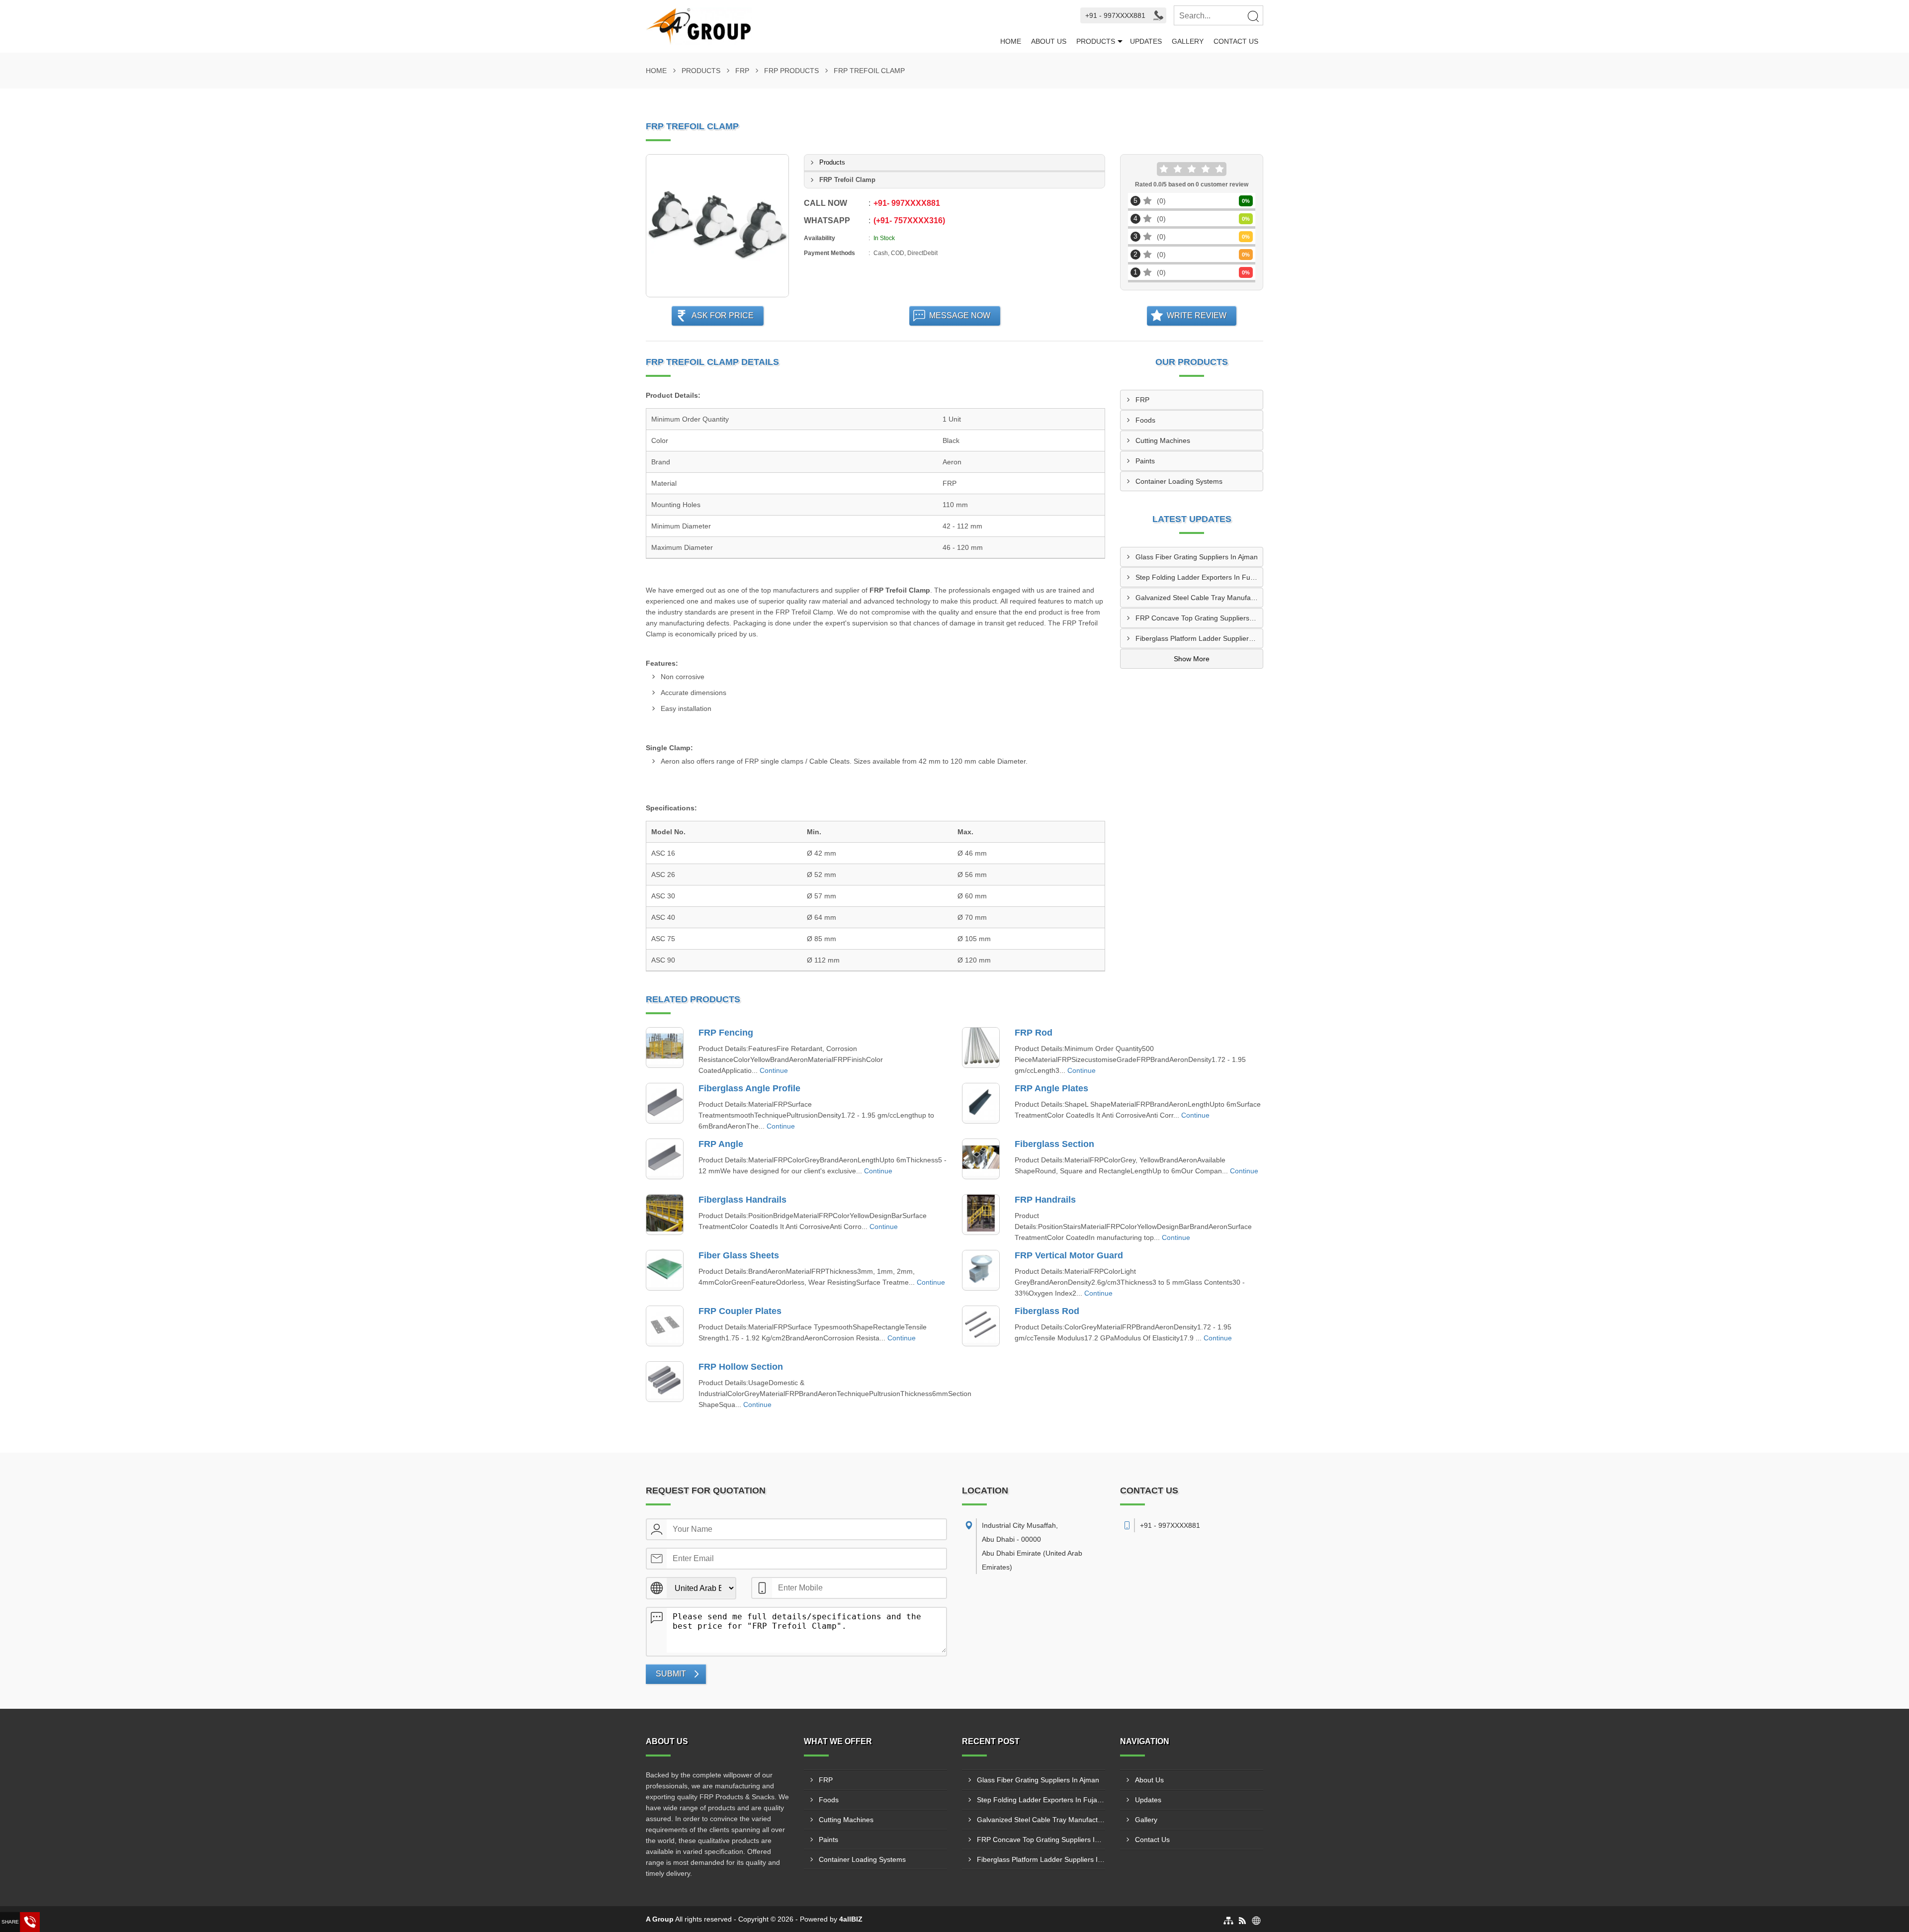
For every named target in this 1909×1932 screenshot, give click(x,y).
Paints (1145, 461)
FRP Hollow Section (741, 1367)
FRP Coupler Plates (740, 1311)
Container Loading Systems (1179, 481)
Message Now (960, 315)
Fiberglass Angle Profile (749, 1088)
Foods (1145, 420)
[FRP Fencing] (665, 1048)
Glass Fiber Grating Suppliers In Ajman (1197, 557)
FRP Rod (1034, 1033)
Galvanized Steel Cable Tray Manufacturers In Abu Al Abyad (1199, 598)
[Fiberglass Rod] (981, 1326)
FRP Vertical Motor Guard (1069, 1255)
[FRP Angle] (665, 1159)
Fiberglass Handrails (742, 1200)
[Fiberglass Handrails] (665, 1215)
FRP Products (791, 71)
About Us (1049, 41)
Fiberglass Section (1054, 1144)
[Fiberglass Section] (981, 1159)
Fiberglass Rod (1047, 1311)
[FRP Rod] (981, 1048)
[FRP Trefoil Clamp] (717, 226)
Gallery (1188, 41)
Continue (774, 1070)
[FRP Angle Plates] (981, 1103)
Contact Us (1236, 41)
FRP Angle (721, 1144)
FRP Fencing (726, 1033)
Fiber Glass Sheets (739, 1255)
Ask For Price (723, 315)
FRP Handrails (1045, 1200)
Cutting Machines (1163, 440)
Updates (1146, 41)
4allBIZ (851, 1919)
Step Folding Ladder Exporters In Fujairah (1199, 577)
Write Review (1197, 315)
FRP (742, 71)
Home (1011, 41)
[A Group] (821, 26)
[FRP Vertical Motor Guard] (981, 1270)
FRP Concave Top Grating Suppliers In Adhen (1199, 618)
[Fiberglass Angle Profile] (665, 1103)
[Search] (1253, 16)
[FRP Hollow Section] (665, 1382)
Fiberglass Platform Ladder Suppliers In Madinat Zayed (1199, 638)
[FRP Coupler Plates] (665, 1326)
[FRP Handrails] (981, 1215)
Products (1096, 41)
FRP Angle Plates (1051, 1088)
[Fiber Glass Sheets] (665, 1270)
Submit (671, 1674)
